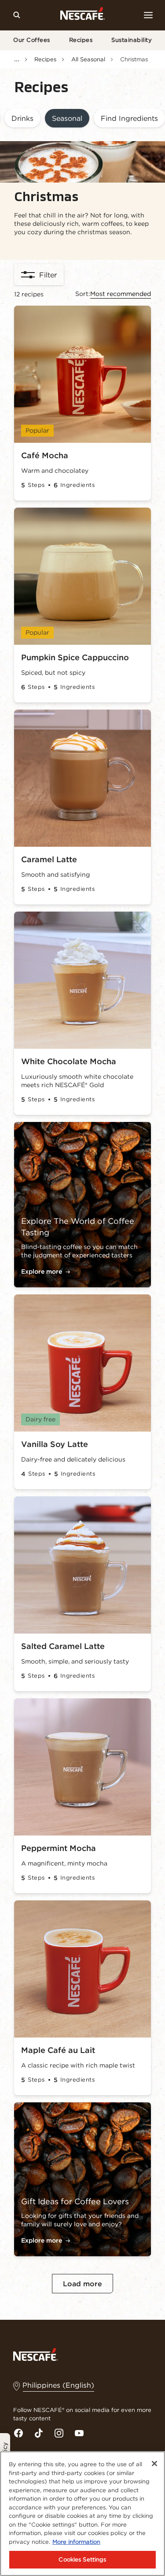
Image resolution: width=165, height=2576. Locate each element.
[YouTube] (79, 2433)
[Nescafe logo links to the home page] (35, 2354)
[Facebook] (18, 2433)
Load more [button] (82, 2284)
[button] (22, 119)
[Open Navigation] (148, 15)
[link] (129, 119)
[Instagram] (59, 2433)
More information (76, 2542)
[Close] (154, 2464)
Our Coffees (32, 40)
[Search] (17, 15)
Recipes (81, 40)
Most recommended (121, 294)
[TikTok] (39, 2433)
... (17, 59)
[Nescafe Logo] (82, 15)
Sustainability (132, 40)
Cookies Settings (82, 2559)
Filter (48, 275)
